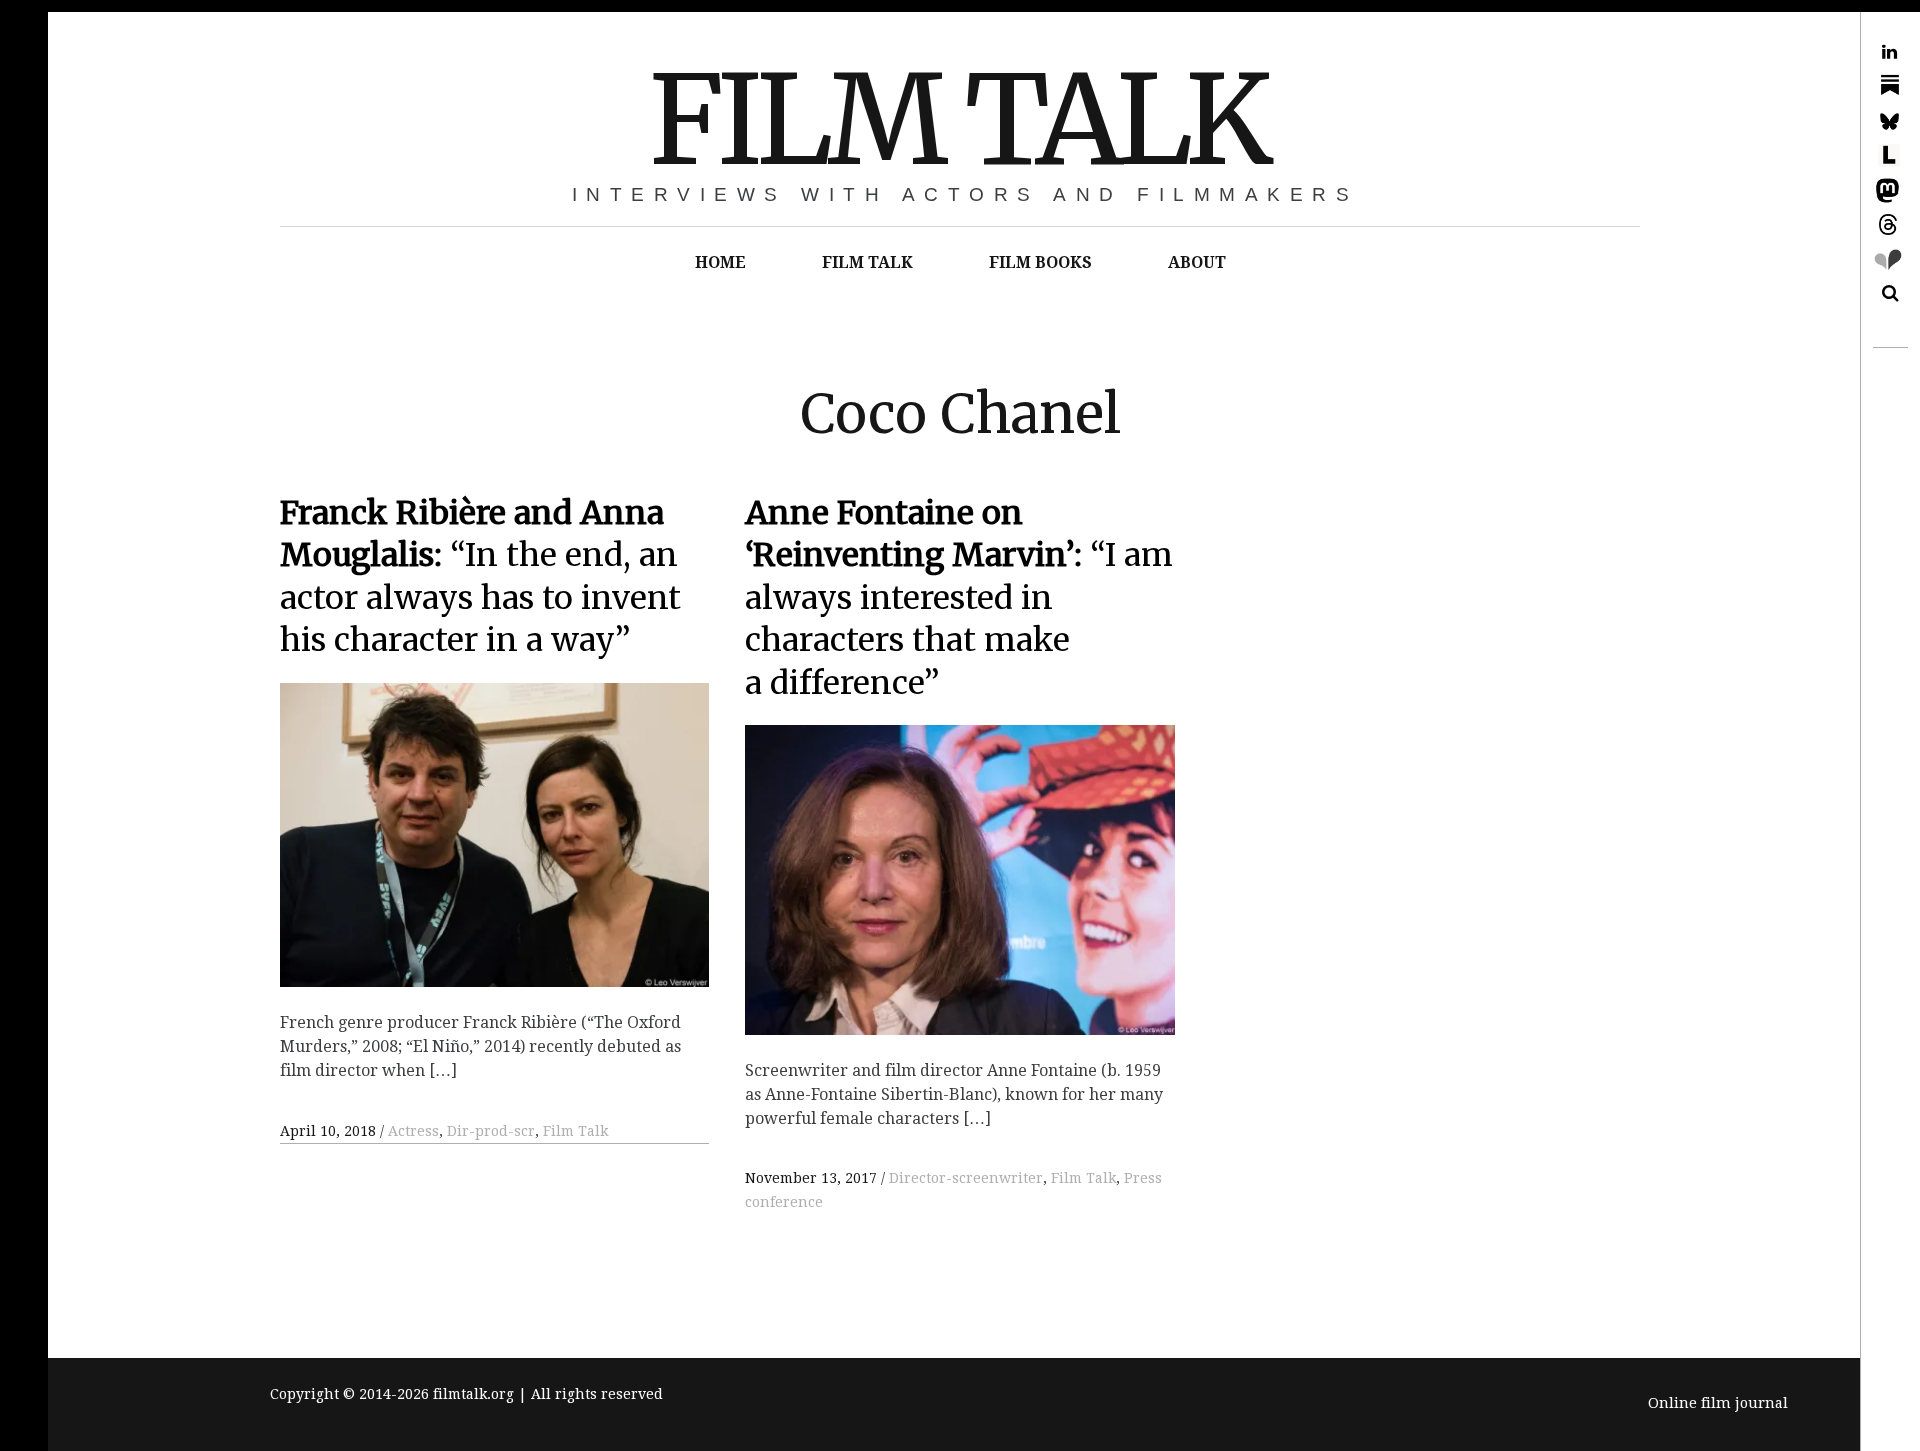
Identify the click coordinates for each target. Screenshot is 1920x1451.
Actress (413, 1131)
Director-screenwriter (966, 1178)
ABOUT (1197, 262)
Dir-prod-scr (491, 1131)
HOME (720, 262)
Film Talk (575, 1131)
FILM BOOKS (1040, 262)
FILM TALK (958, 120)
